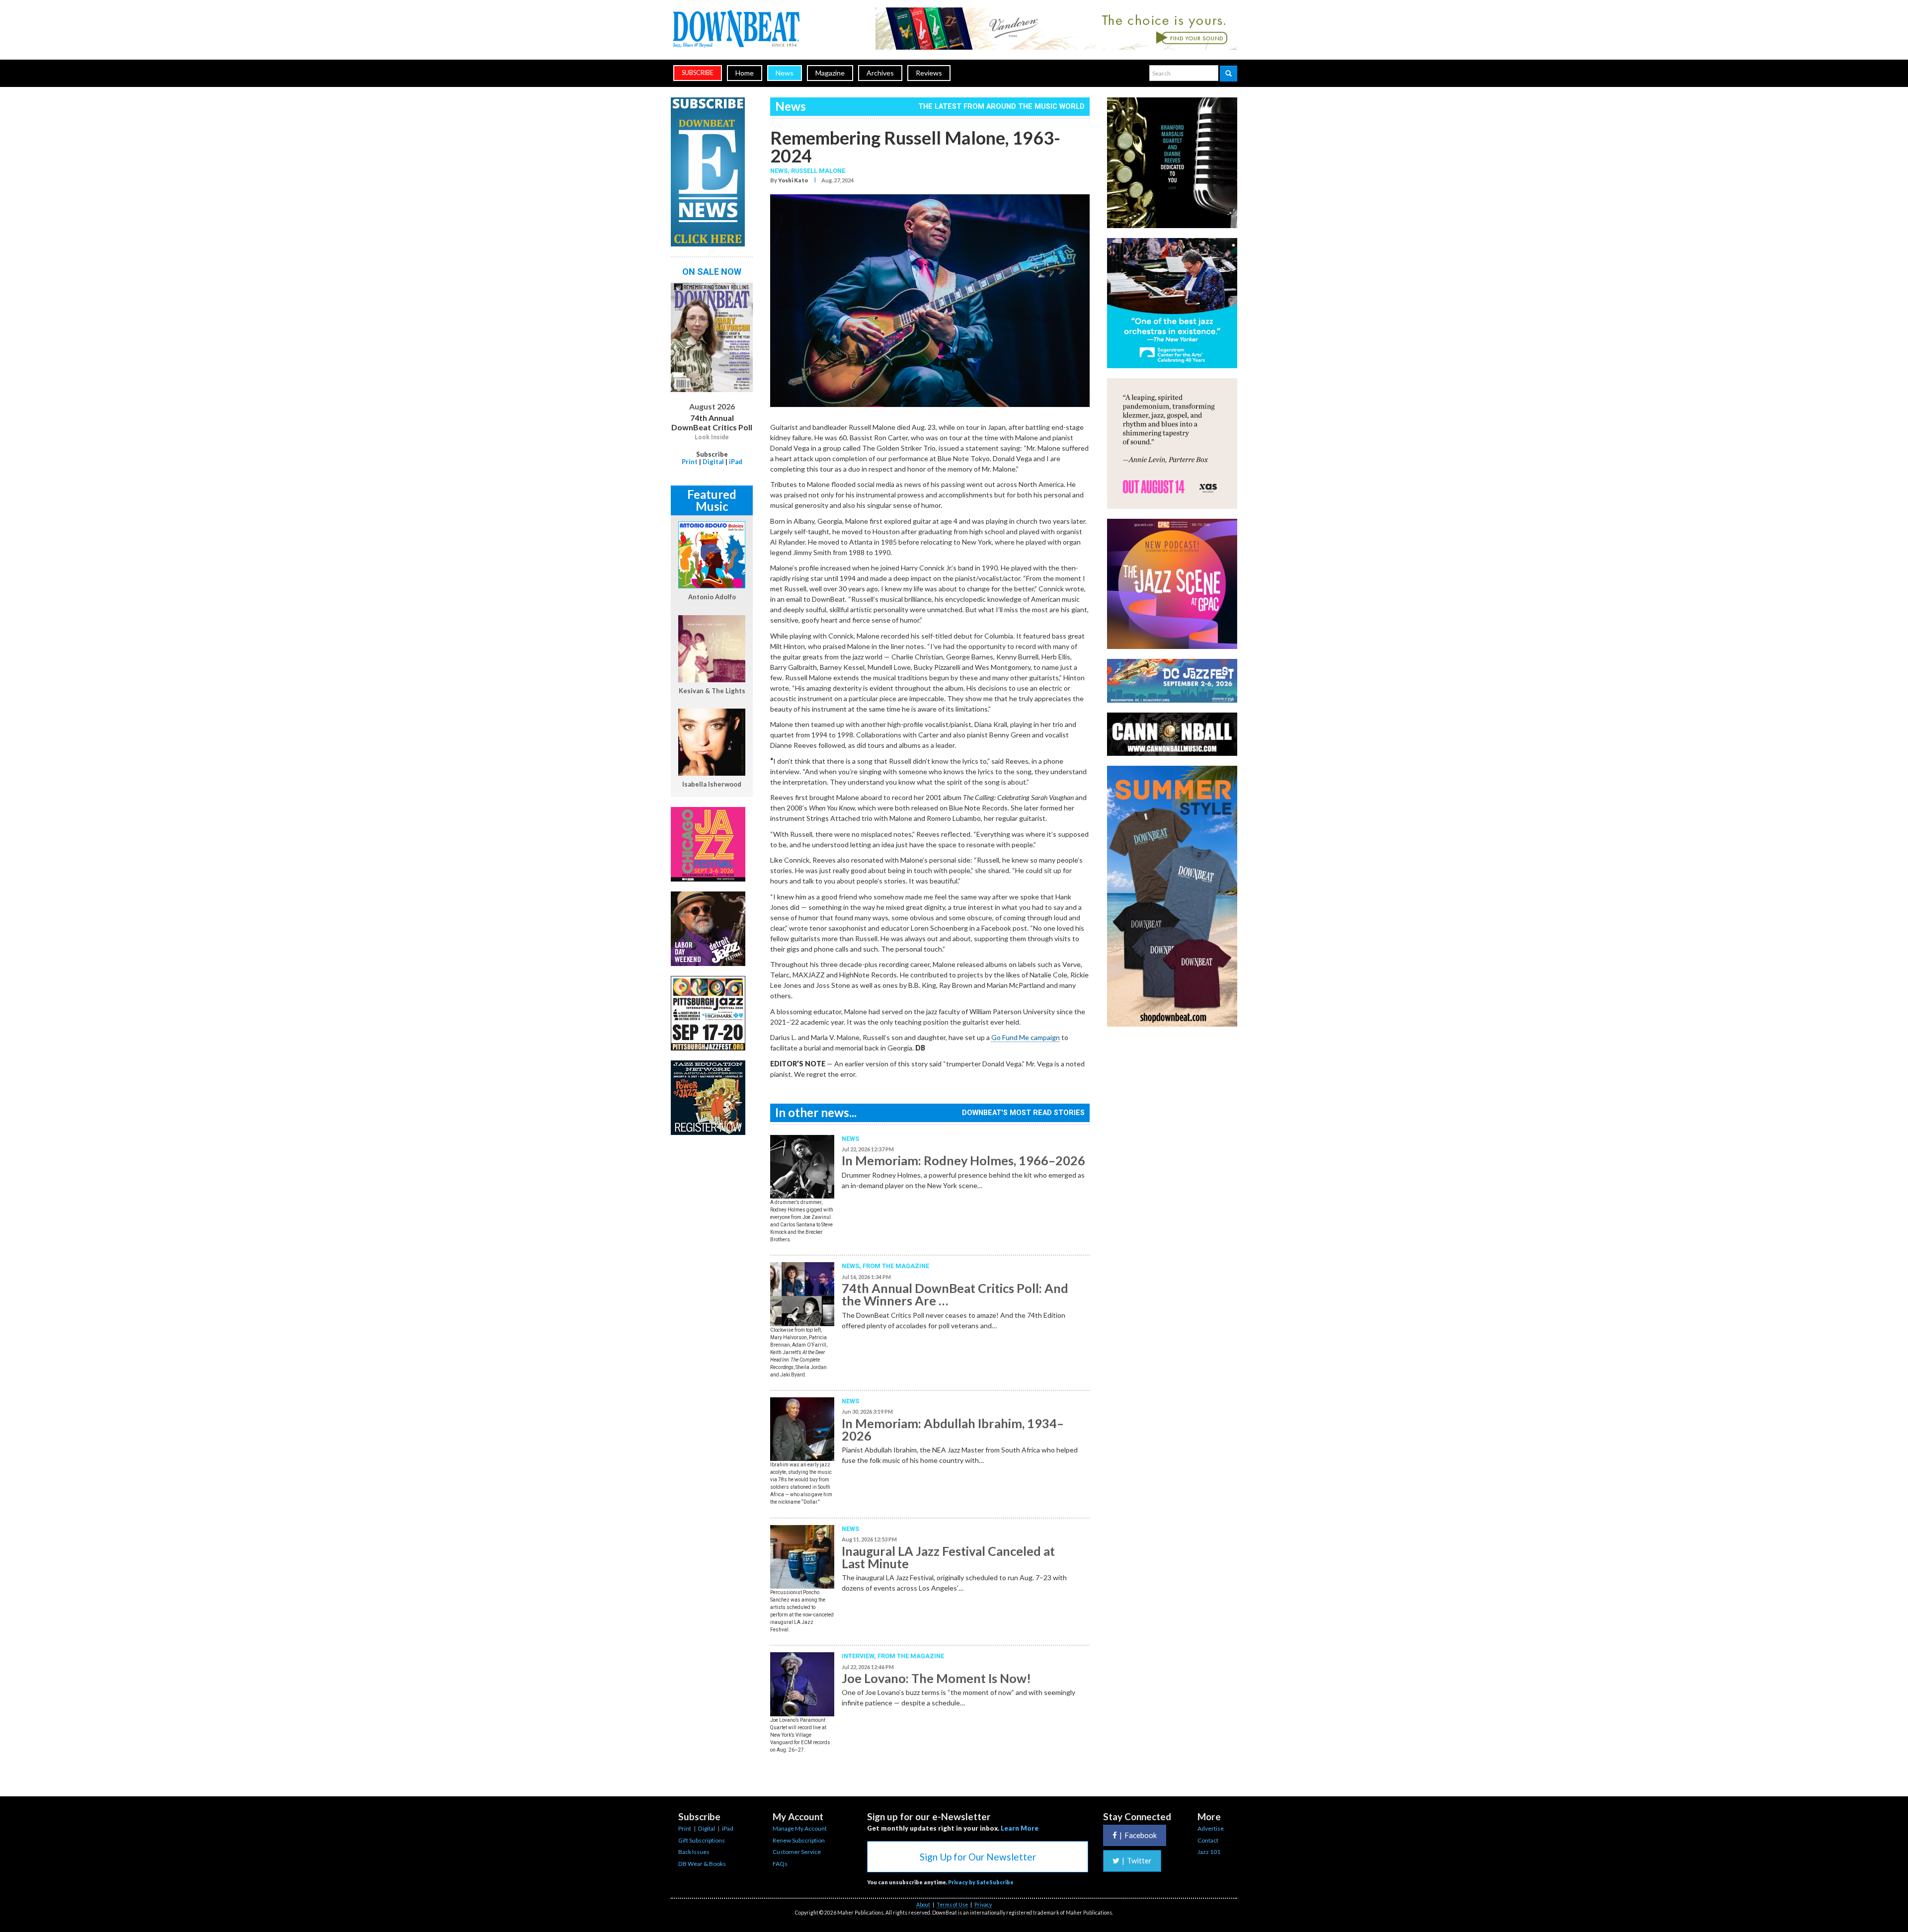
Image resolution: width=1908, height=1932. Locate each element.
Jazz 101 (1209, 1852)
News (785, 73)
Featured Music (712, 500)
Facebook (1138, 1835)
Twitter (1137, 1860)
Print (690, 462)
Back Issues (694, 1852)
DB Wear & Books (702, 1864)
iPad (736, 462)
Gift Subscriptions (702, 1840)
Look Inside (712, 437)
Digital (713, 462)
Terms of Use (952, 1905)
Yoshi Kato (793, 180)
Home (745, 73)
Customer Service (797, 1852)
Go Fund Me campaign (1026, 1037)
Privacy (983, 1905)
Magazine (830, 73)
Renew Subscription (799, 1840)
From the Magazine (896, 1266)
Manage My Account (800, 1828)
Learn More (1020, 1828)
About (923, 1905)
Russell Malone (818, 171)
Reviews (929, 73)
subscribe (698, 73)
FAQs (780, 1864)
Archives (880, 73)
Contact (1208, 1840)
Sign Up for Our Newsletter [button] (978, 1857)
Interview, (860, 1656)
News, (781, 171)
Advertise (1211, 1828)
